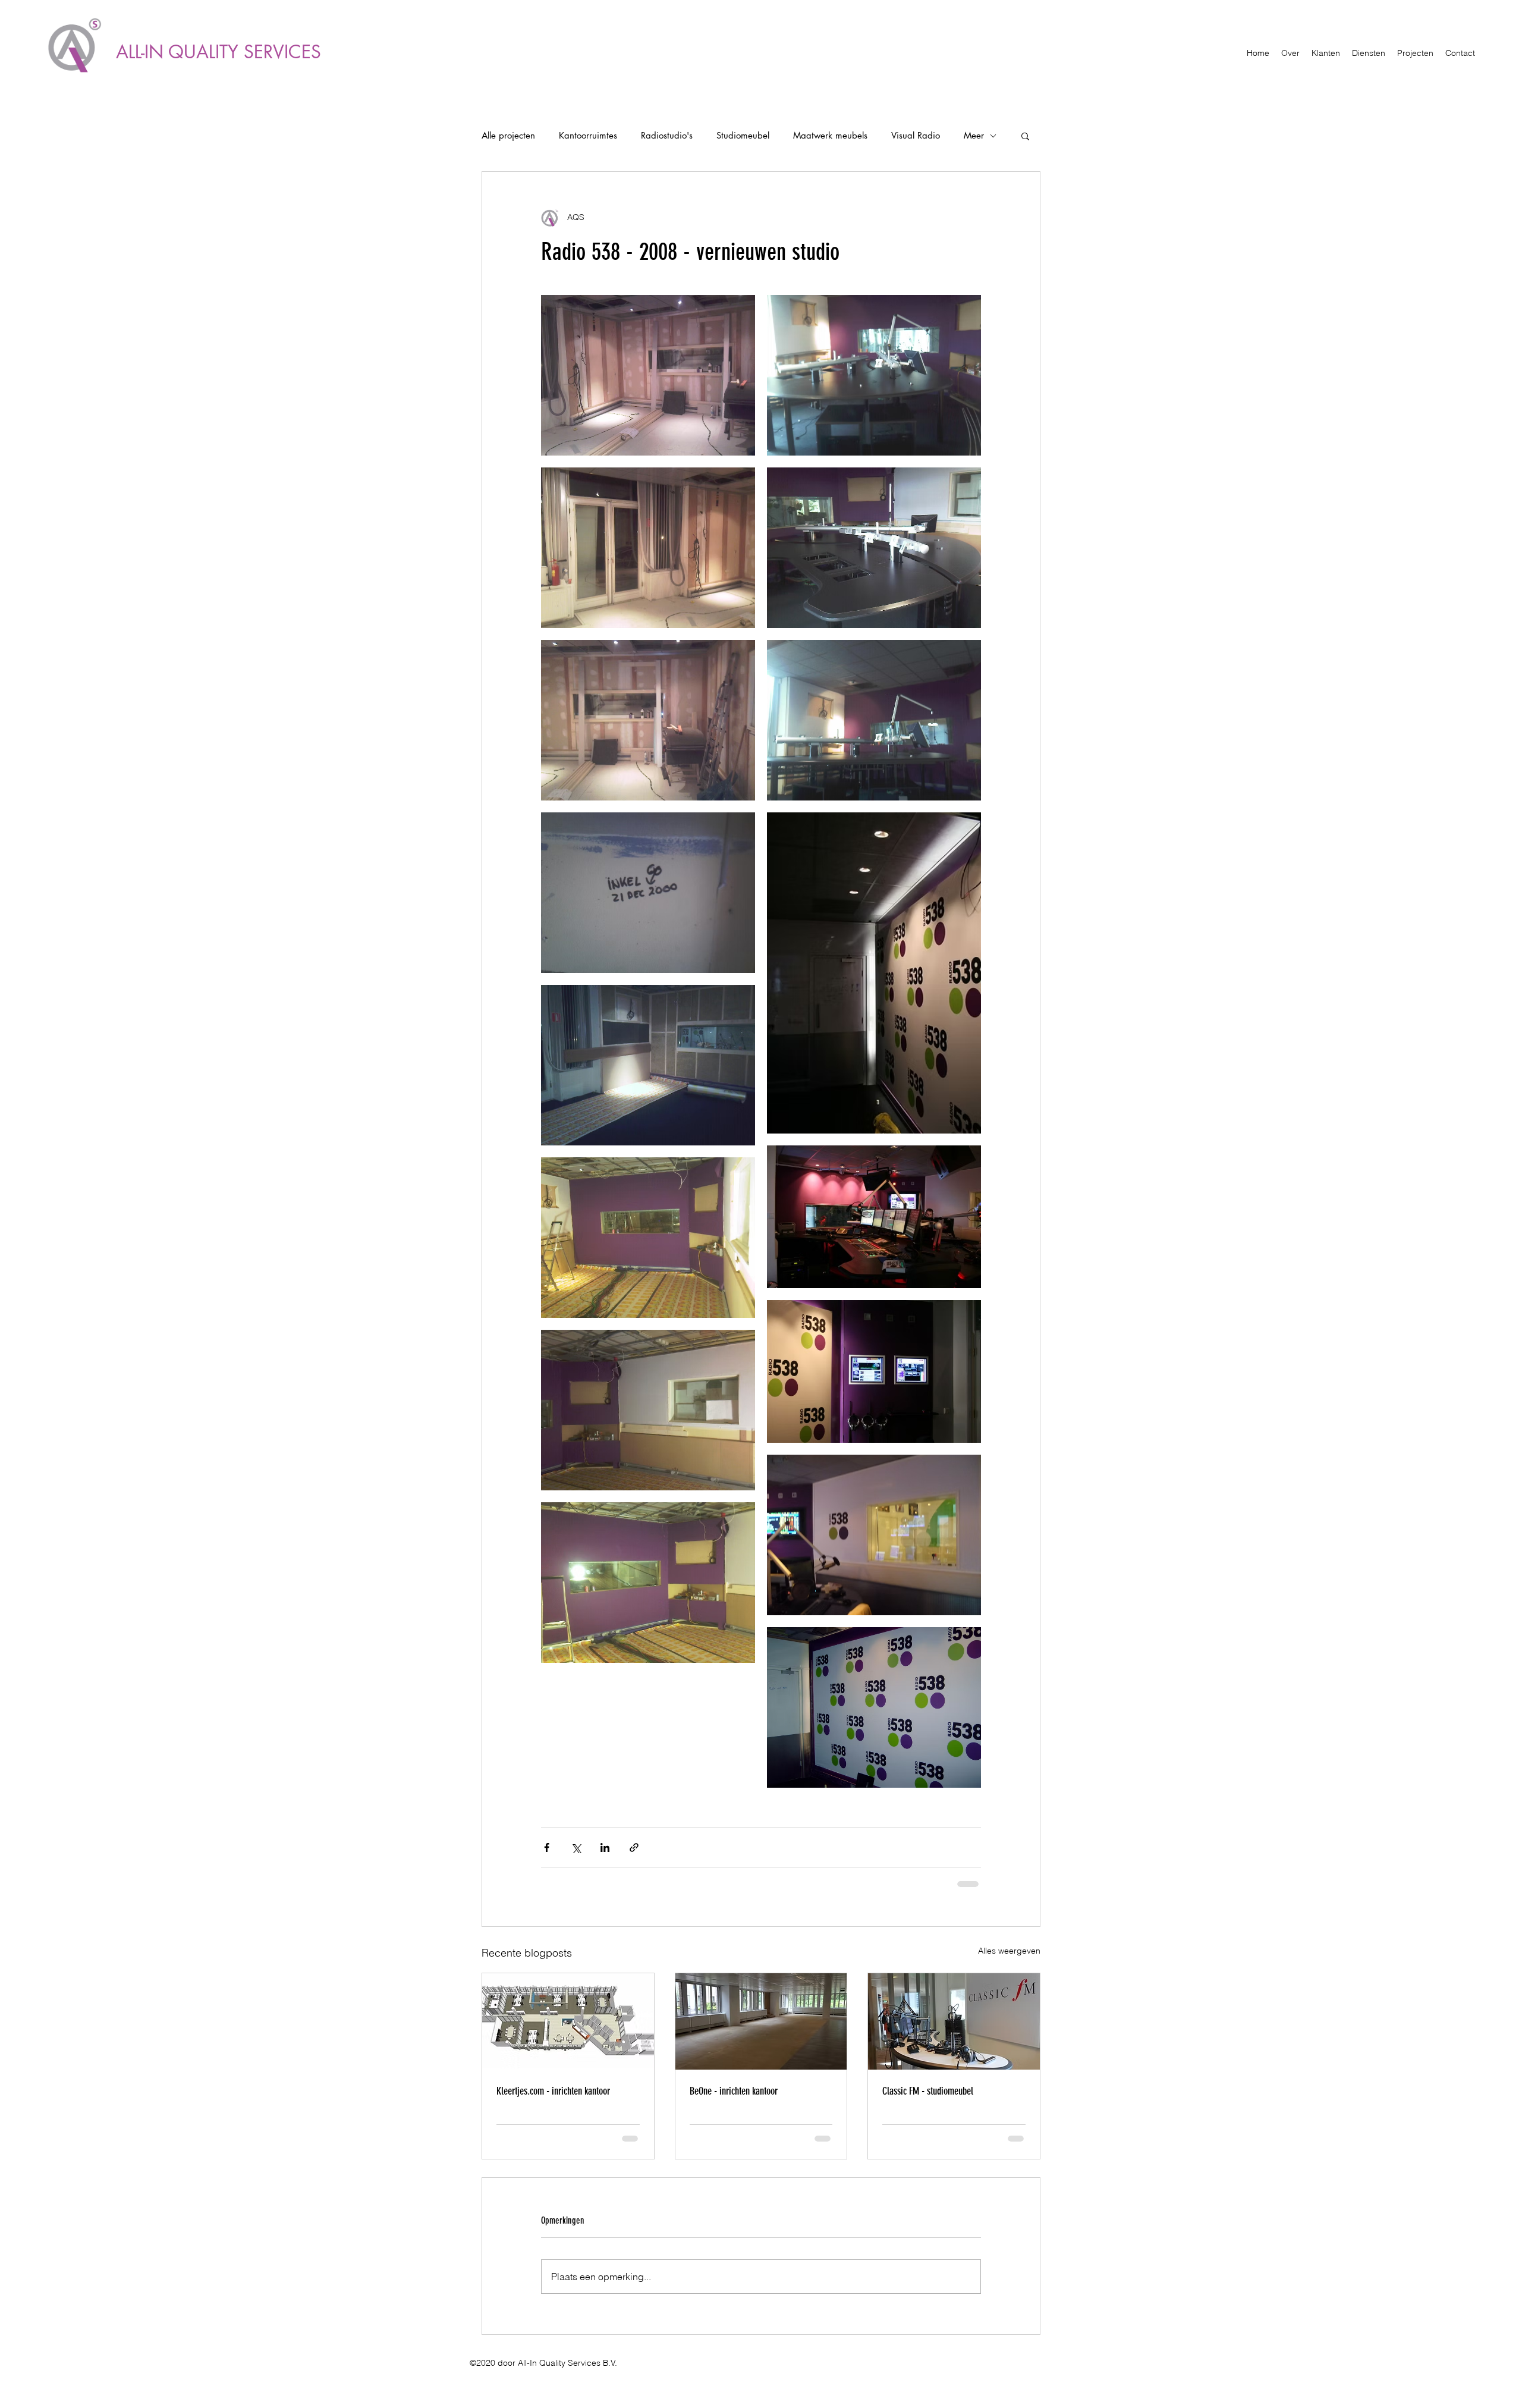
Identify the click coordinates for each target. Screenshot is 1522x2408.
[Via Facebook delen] (547, 1847)
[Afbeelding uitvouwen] (648, 375)
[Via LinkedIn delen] (605, 1847)
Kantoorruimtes (588, 136)
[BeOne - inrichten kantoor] (761, 2020)
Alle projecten (508, 136)
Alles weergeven (1009, 1949)
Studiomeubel (743, 136)
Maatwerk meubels (830, 136)
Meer (974, 136)
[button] (1025, 136)
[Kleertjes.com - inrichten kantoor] (568, 2020)
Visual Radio (916, 136)
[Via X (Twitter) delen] (576, 1847)
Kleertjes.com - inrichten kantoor (553, 2090)
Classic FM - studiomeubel (928, 2090)
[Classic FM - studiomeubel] (954, 2020)
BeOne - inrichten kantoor (734, 2090)
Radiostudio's (667, 136)
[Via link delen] (634, 1847)
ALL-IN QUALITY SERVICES (218, 52)
